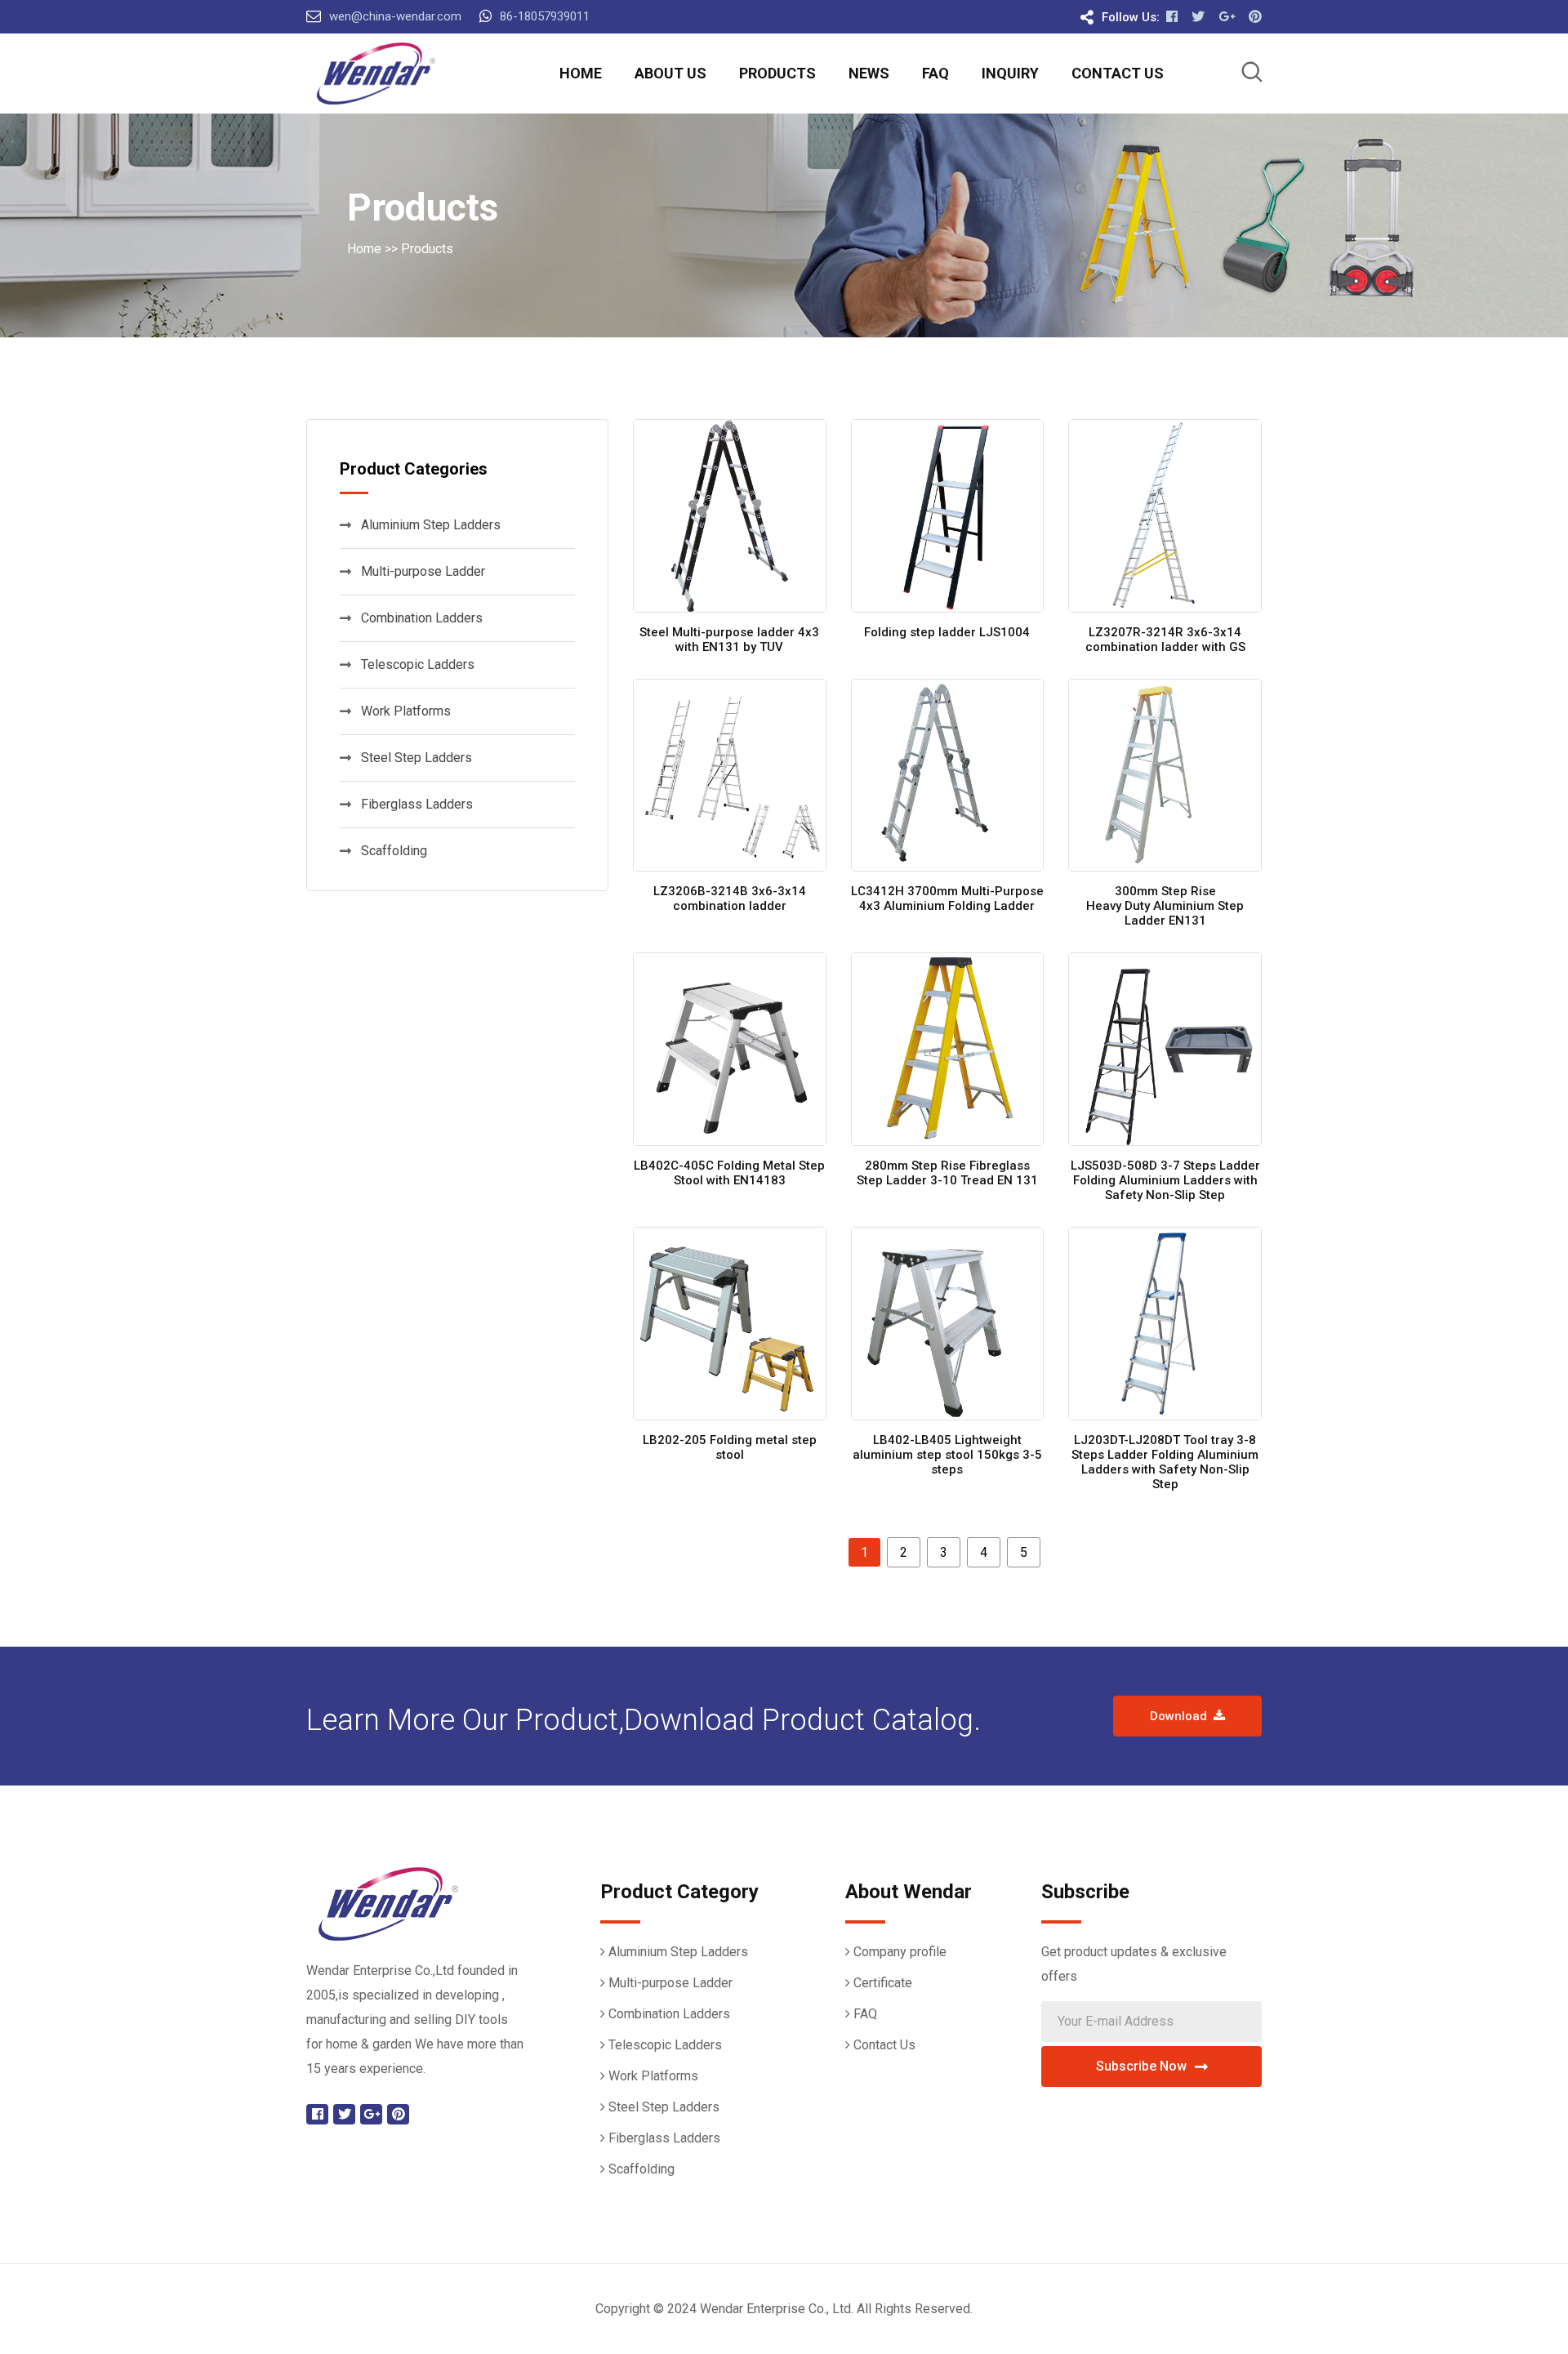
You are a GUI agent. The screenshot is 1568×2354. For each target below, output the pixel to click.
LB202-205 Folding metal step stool (730, 1447)
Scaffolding (394, 851)
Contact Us (1118, 73)
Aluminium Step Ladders (431, 525)
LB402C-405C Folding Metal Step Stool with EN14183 (729, 1173)
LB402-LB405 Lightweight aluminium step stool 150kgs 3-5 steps (947, 1455)
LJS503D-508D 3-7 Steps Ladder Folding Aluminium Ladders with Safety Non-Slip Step (1165, 1180)
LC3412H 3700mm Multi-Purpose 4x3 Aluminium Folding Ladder (947, 898)
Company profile (900, 1952)
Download (1182, 1716)
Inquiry (1010, 73)
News (869, 73)
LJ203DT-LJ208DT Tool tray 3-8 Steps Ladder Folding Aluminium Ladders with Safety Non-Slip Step (1165, 1462)
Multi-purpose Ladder (423, 571)
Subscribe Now (1141, 2066)
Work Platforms (406, 711)
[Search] (1252, 75)
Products (777, 73)
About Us (670, 73)
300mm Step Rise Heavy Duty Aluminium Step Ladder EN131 (1165, 906)
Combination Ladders (422, 618)
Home (581, 73)
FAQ (935, 73)
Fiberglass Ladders (417, 804)
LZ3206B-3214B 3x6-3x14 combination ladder (730, 898)
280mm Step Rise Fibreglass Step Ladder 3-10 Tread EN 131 (947, 1173)
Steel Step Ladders (416, 758)
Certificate (883, 1983)
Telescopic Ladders (418, 664)
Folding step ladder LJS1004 (947, 632)
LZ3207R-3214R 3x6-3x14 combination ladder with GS (1165, 640)
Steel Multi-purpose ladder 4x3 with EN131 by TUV (729, 640)
